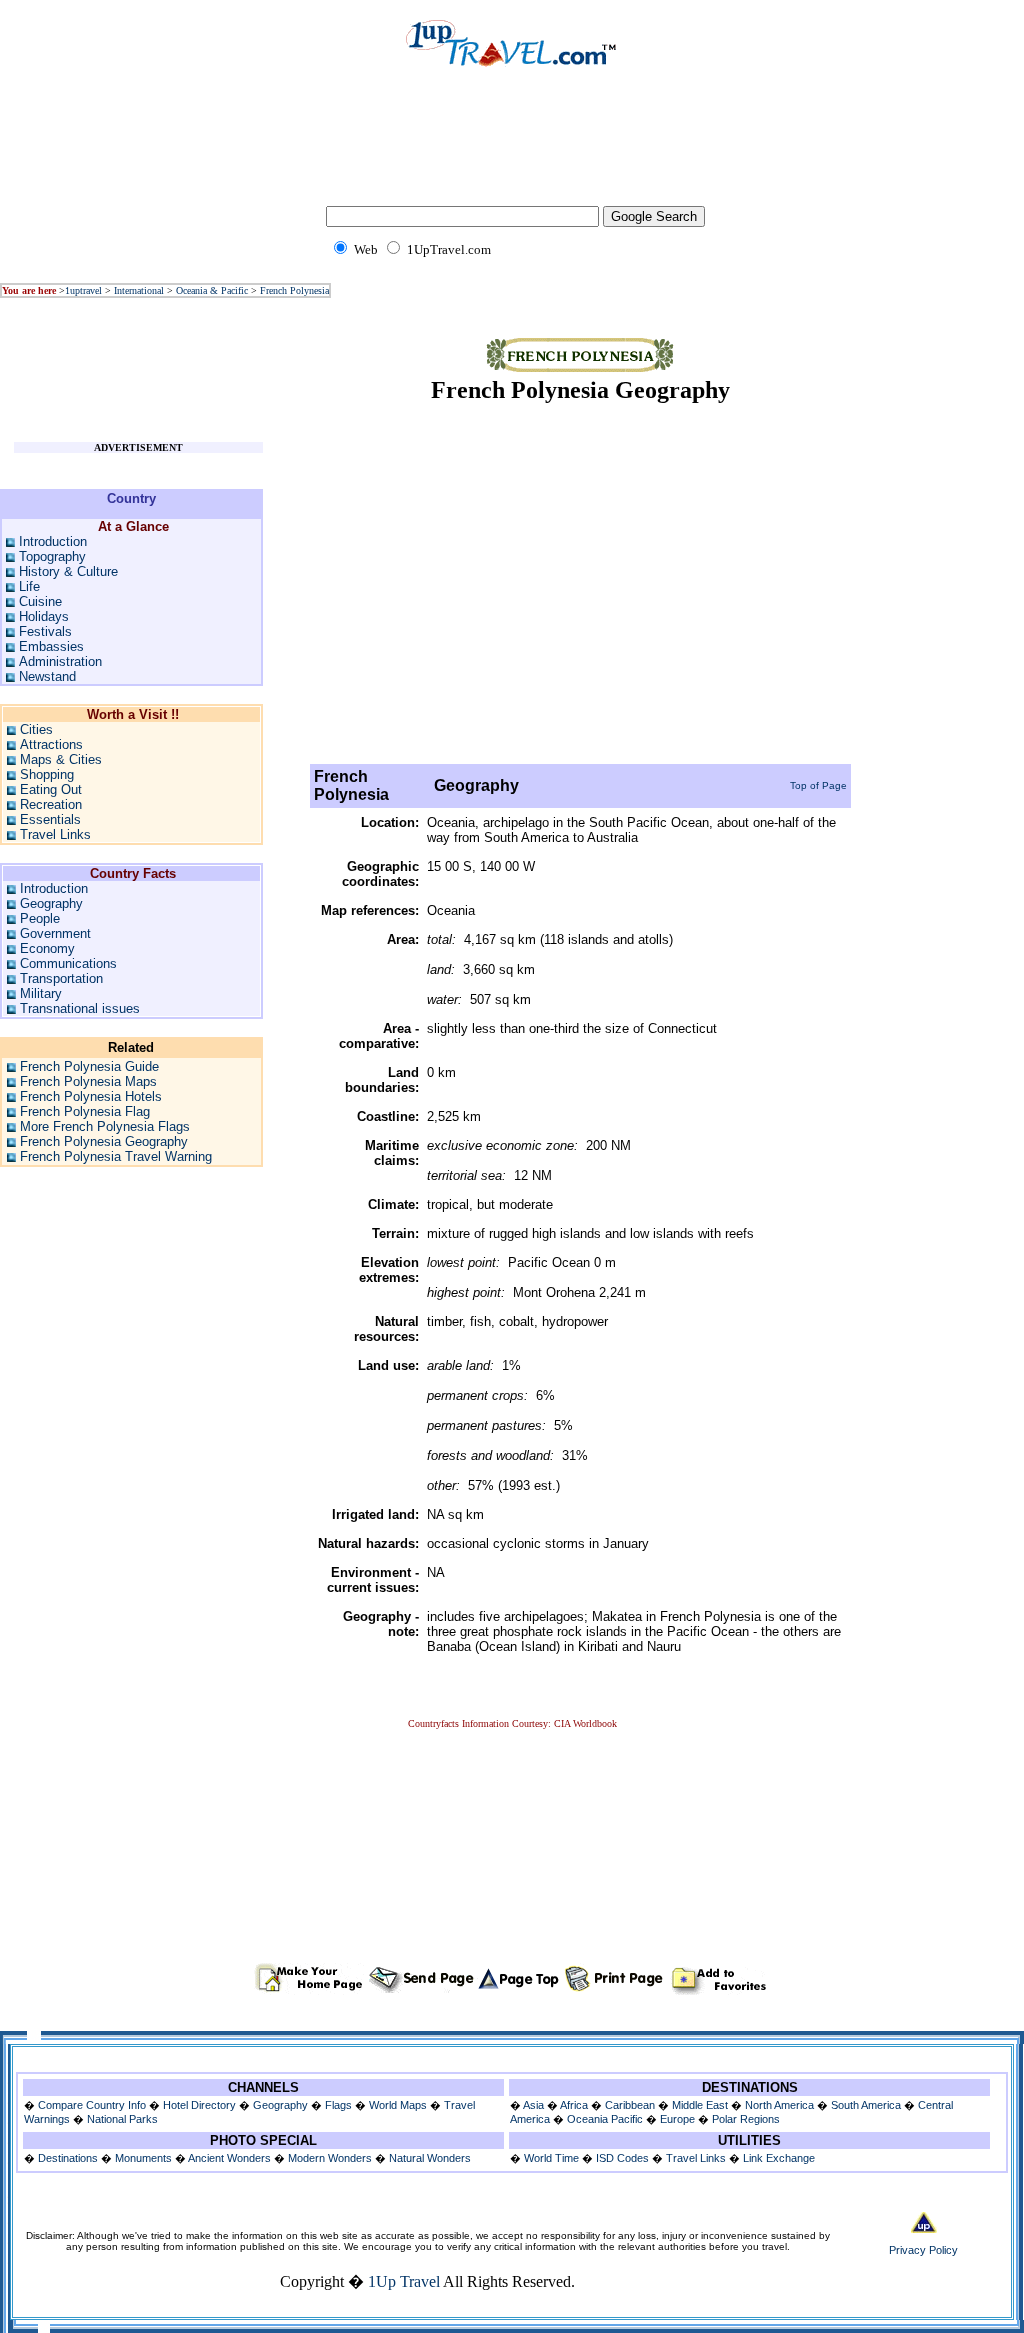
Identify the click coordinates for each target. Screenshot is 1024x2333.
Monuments (143, 2158)
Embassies (51, 646)
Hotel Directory (199, 2105)
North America (779, 2105)
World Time (551, 2158)
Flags (338, 2105)
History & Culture (68, 571)
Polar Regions (746, 2119)
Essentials (50, 819)
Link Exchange (779, 2158)
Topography (52, 556)
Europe (677, 2119)
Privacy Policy (923, 2250)
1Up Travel (404, 2281)
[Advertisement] (512, 150)
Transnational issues (80, 1008)
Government (55, 933)
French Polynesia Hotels (91, 1096)
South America (866, 2105)
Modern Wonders (331, 2158)
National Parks (122, 2119)
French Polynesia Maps (88, 1081)
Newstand (47, 676)
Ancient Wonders (229, 2158)
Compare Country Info (92, 2105)
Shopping (47, 774)
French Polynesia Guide (89, 1066)
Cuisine (40, 601)
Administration (60, 661)
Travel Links (55, 834)
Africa (574, 2105)
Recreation (51, 804)
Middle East (700, 2105)
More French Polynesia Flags (105, 1126)
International (139, 290)
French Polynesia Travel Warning (116, 1156)
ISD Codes (622, 2158)
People (40, 918)
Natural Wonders (430, 2158)
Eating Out (51, 789)
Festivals (45, 631)
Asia (533, 2105)
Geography (51, 903)
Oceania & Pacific (212, 290)
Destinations (68, 2158)
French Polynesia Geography (104, 1141)
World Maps (398, 2105)
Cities (36, 729)
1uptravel (83, 290)
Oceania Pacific (605, 2119)
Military (41, 993)
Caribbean (630, 2105)
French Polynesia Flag (85, 1111)
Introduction (53, 541)
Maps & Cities (61, 759)
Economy (47, 948)
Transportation (61, 978)
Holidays (44, 616)
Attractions (51, 744)
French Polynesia (294, 290)
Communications (68, 963)
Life (29, 586)
